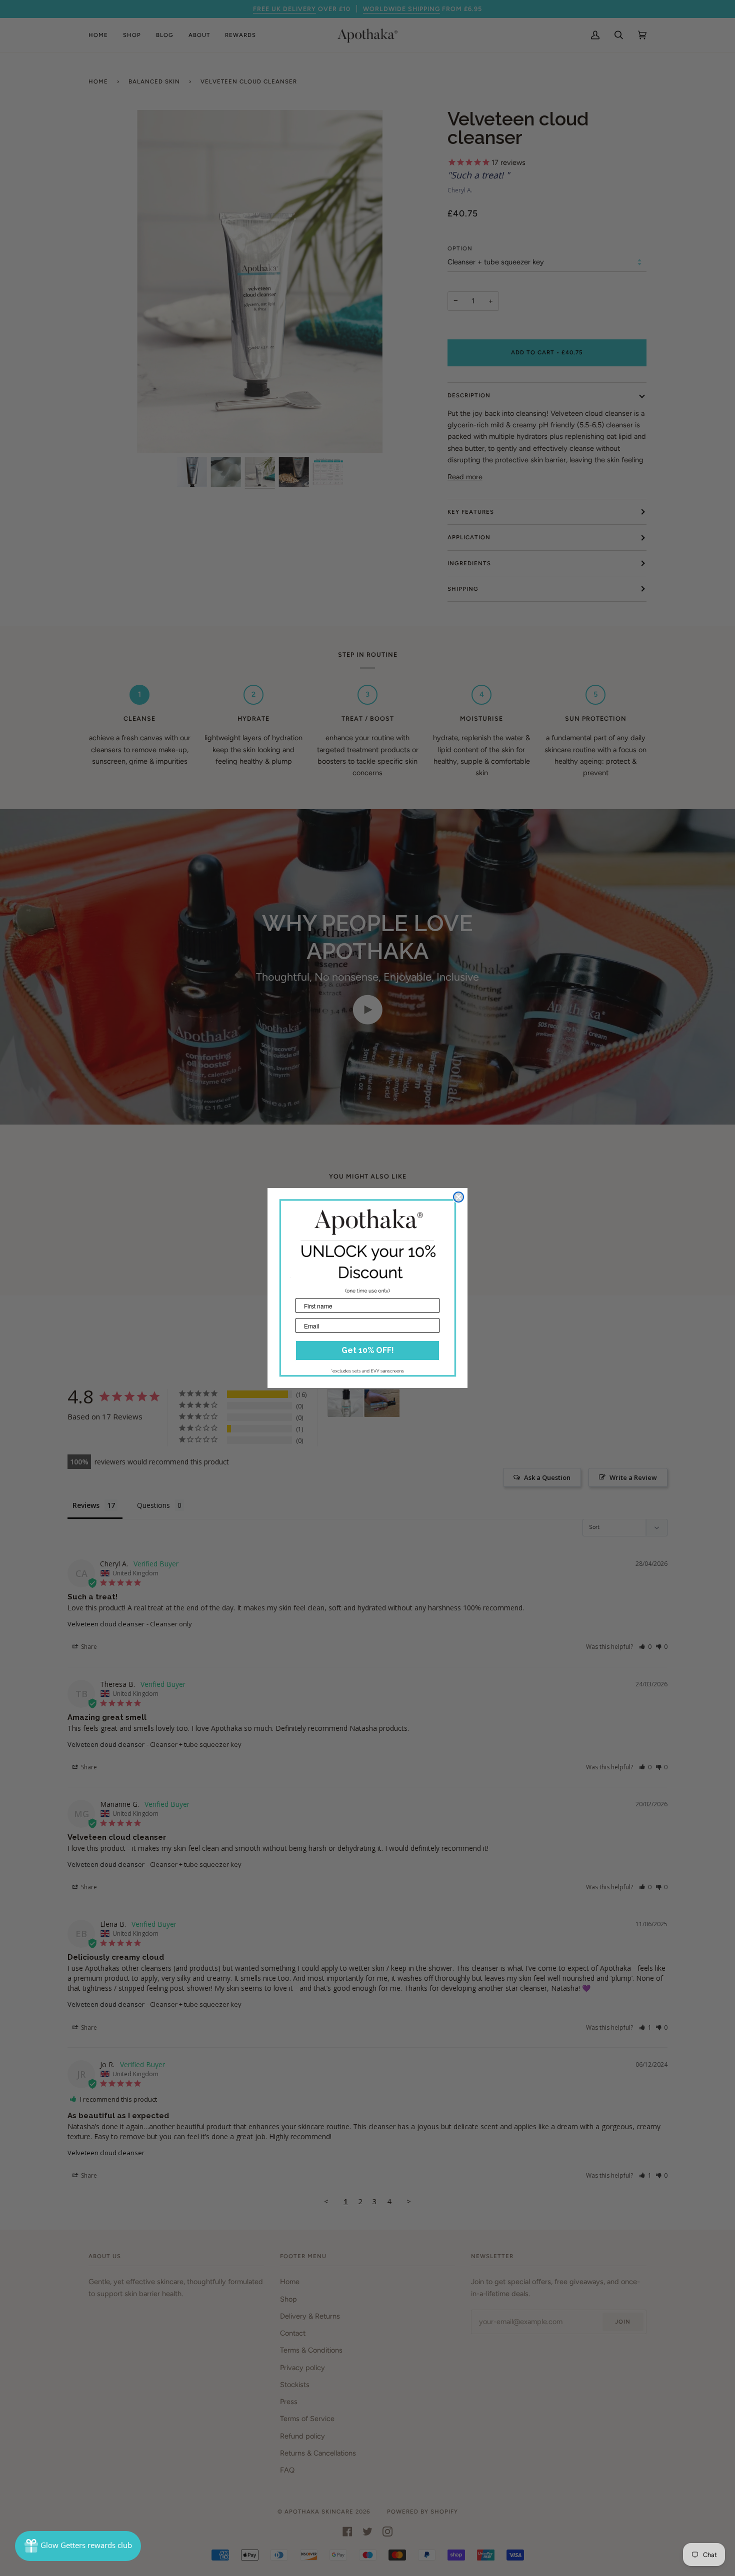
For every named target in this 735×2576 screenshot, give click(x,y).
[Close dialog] (458, 1197)
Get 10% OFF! (368, 1350)
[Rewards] (78, 2546)
